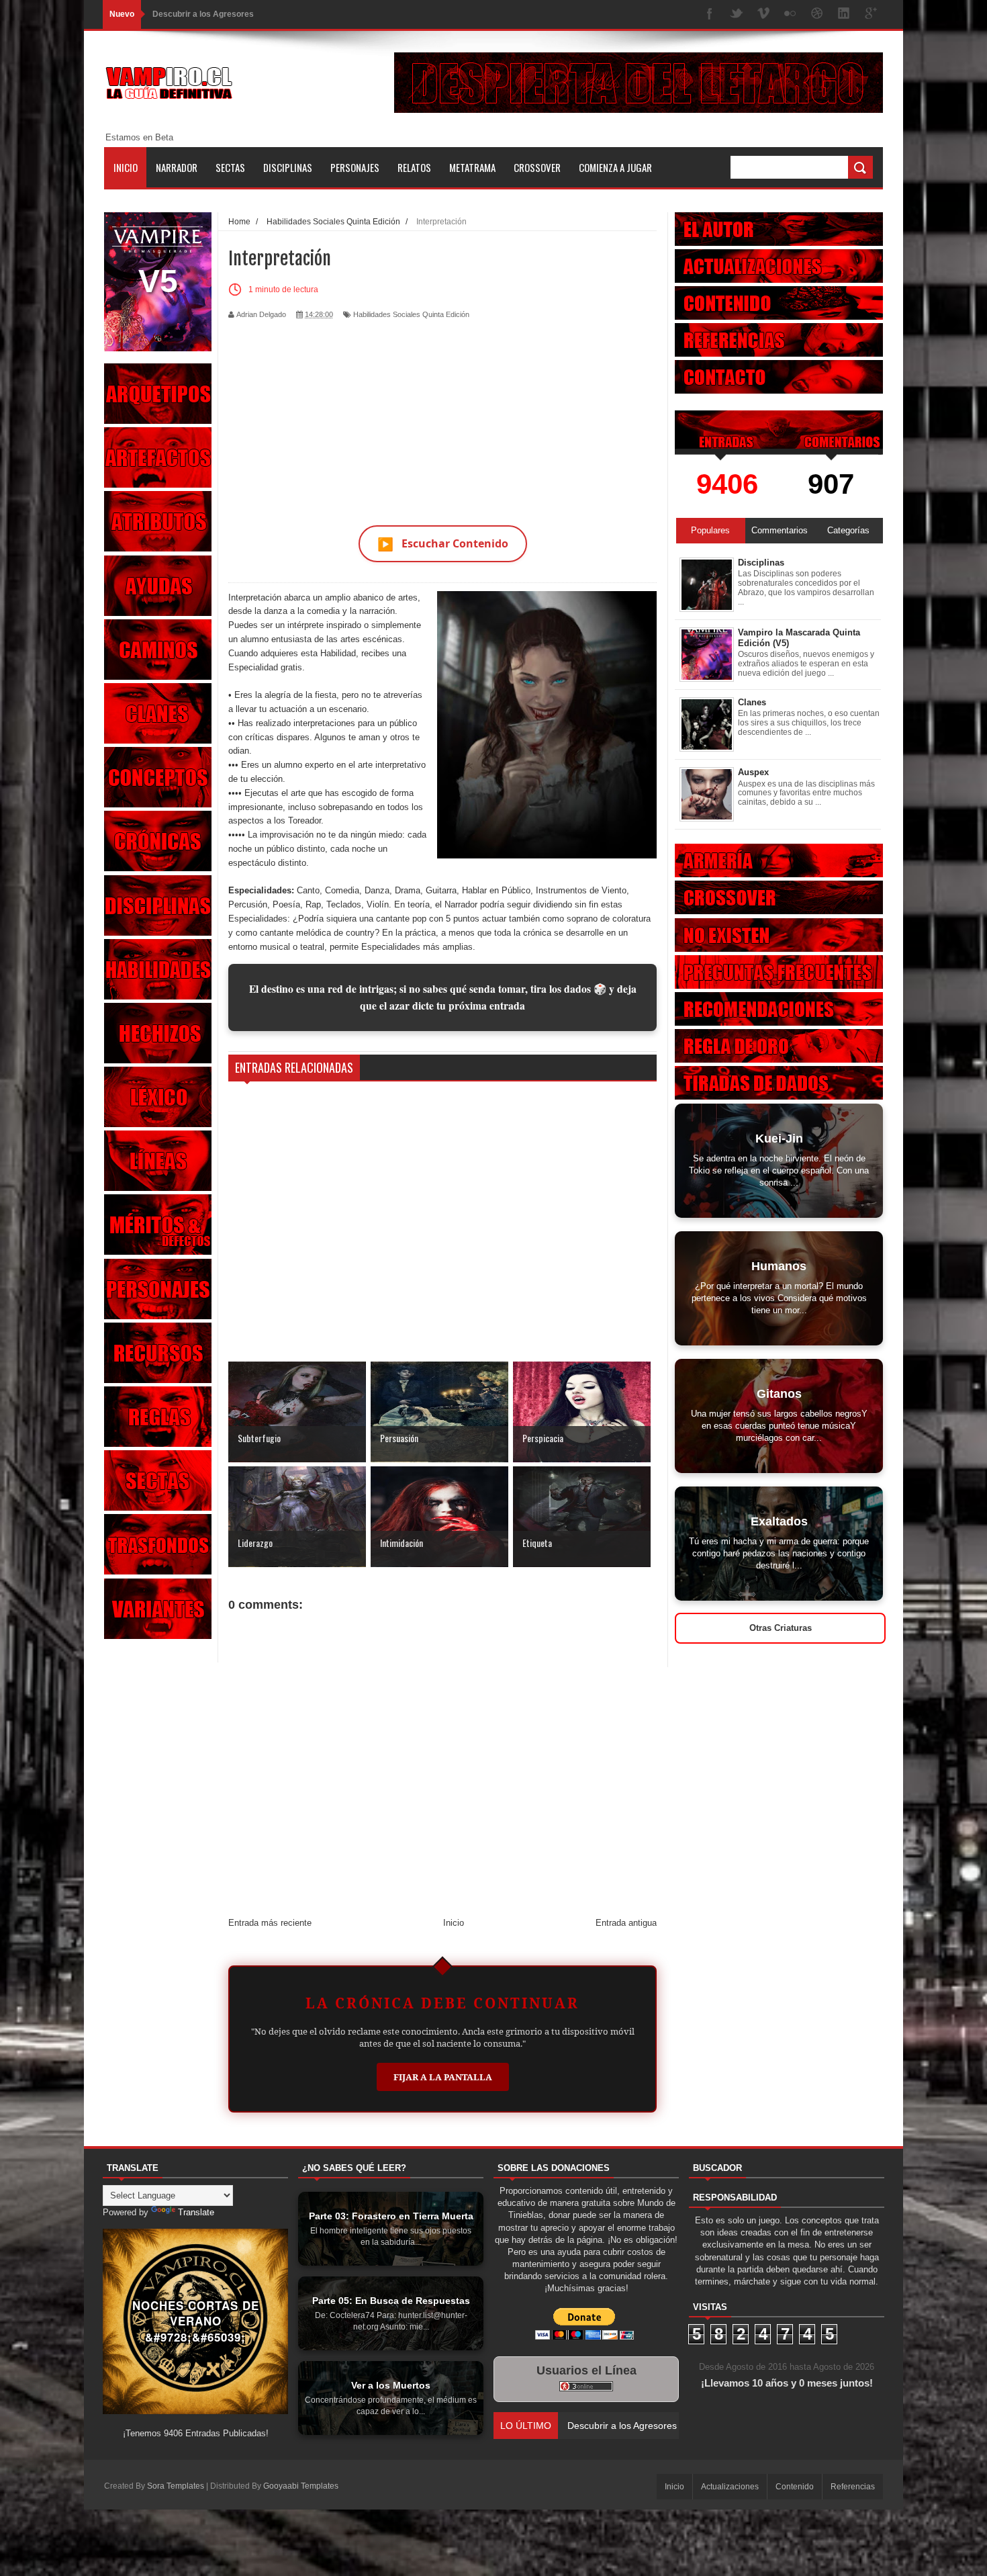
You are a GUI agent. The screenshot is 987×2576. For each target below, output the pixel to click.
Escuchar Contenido (443, 544)
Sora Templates (176, 2486)
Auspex (753, 772)
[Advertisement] (442, 414)
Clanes (752, 702)
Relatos (414, 167)
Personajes (355, 167)
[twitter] (737, 14)
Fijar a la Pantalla (443, 2077)
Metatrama (472, 167)
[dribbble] (817, 14)
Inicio (126, 167)
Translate (196, 2212)
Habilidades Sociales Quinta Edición (411, 314)
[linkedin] (844, 14)
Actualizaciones (730, 2487)
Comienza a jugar (615, 167)
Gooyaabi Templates (301, 2486)
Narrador (177, 167)
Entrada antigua (626, 1923)
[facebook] (710, 14)
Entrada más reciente (270, 1923)
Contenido (795, 2487)
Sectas (230, 167)
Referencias (853, 2487)
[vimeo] (763, 14)
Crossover (537, 167)
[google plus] (871, 14)
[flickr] (790, 14)
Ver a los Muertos (186, 14)
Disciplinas (288, 167)
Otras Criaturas (781, 1628)
